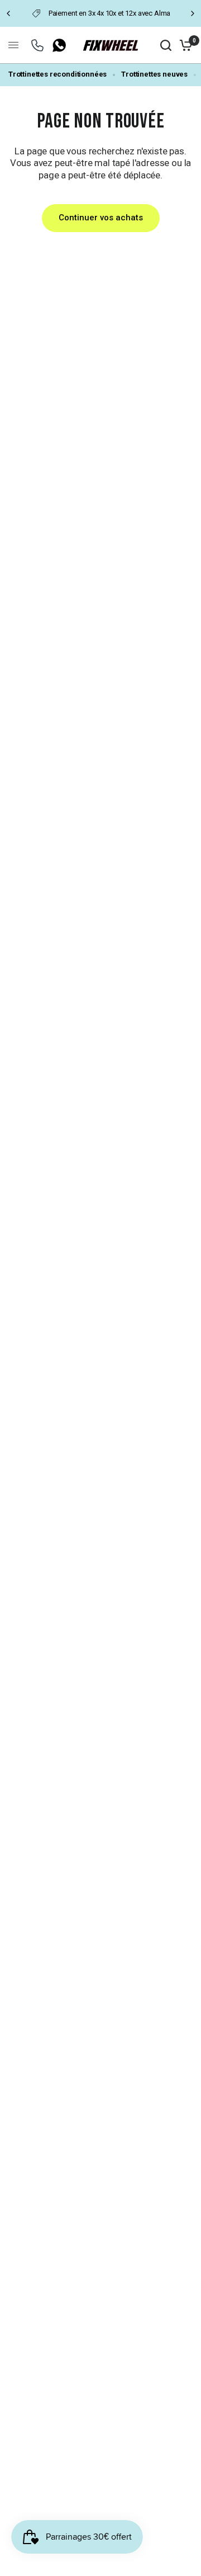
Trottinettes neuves (154, 74)
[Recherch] (166, 45)
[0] (184, 45)
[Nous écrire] (37, 45)
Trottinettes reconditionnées (58, 74)
